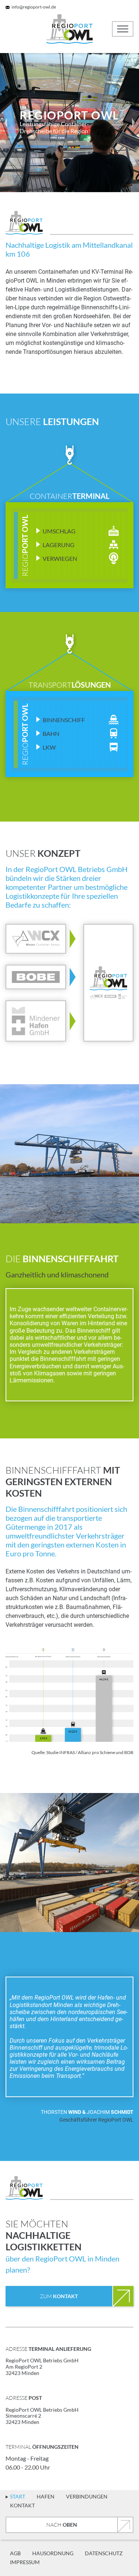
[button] (6, 123)
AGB (15, 2553)
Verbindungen (87, 2496)
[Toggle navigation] (123, 29)
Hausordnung (53, 2553)
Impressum (25, 2562)
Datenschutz (104, 2553)
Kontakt (22, 2505)
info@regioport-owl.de (34, 7)
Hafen (46, 2496)
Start (18, 2496)
